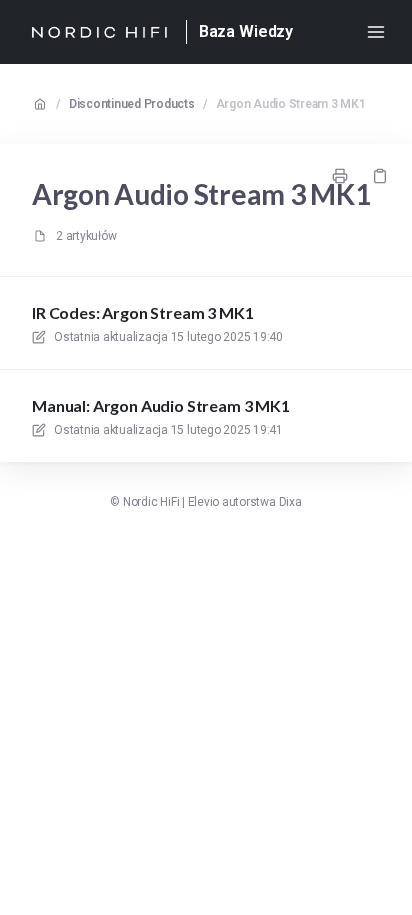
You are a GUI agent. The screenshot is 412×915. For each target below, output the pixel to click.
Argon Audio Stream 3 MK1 (291, 104)
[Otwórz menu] (376, 32)
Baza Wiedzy (246, 31)
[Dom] (99, 32)
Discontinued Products (132, 104)
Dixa (290, 502)
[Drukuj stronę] (340, 176)
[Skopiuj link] (380, 176)
